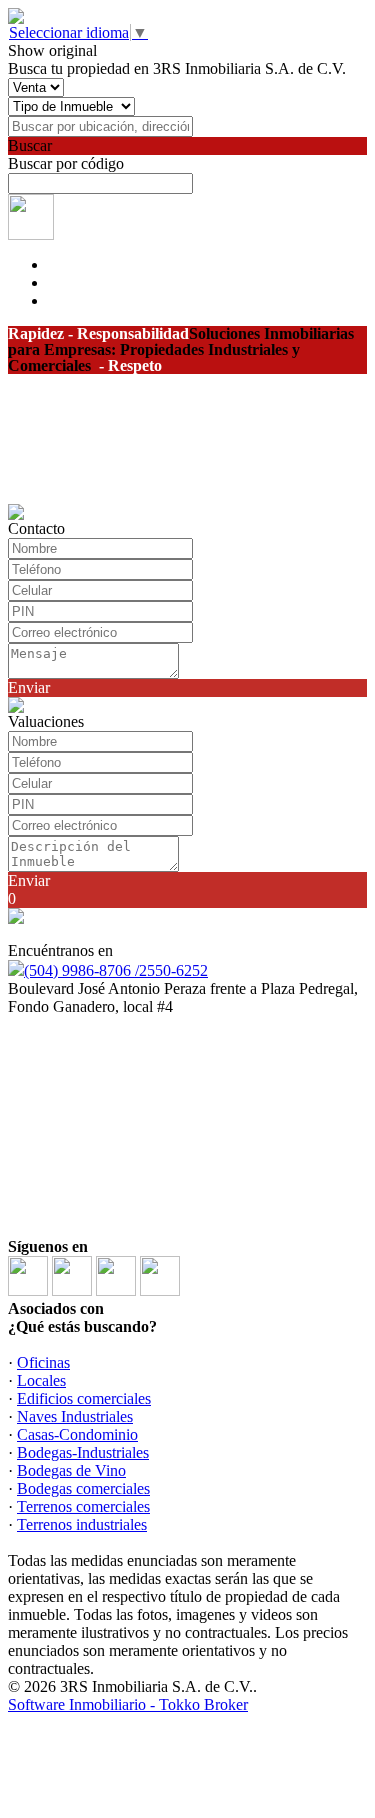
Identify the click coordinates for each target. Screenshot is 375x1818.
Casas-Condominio (77, 1434)
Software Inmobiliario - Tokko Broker (128, 1704)
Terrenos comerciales (83, 1506)
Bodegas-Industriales (83, 1452)
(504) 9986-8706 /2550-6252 (116, 970)
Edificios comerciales (84, 1398)
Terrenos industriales (82, 1524)
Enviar (29, 687)
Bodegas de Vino (71, 1470)
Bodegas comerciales (83, 1488)
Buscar (30, 145)
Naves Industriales (75, 1416)
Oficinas (43, 1362)
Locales (41, 1380)
